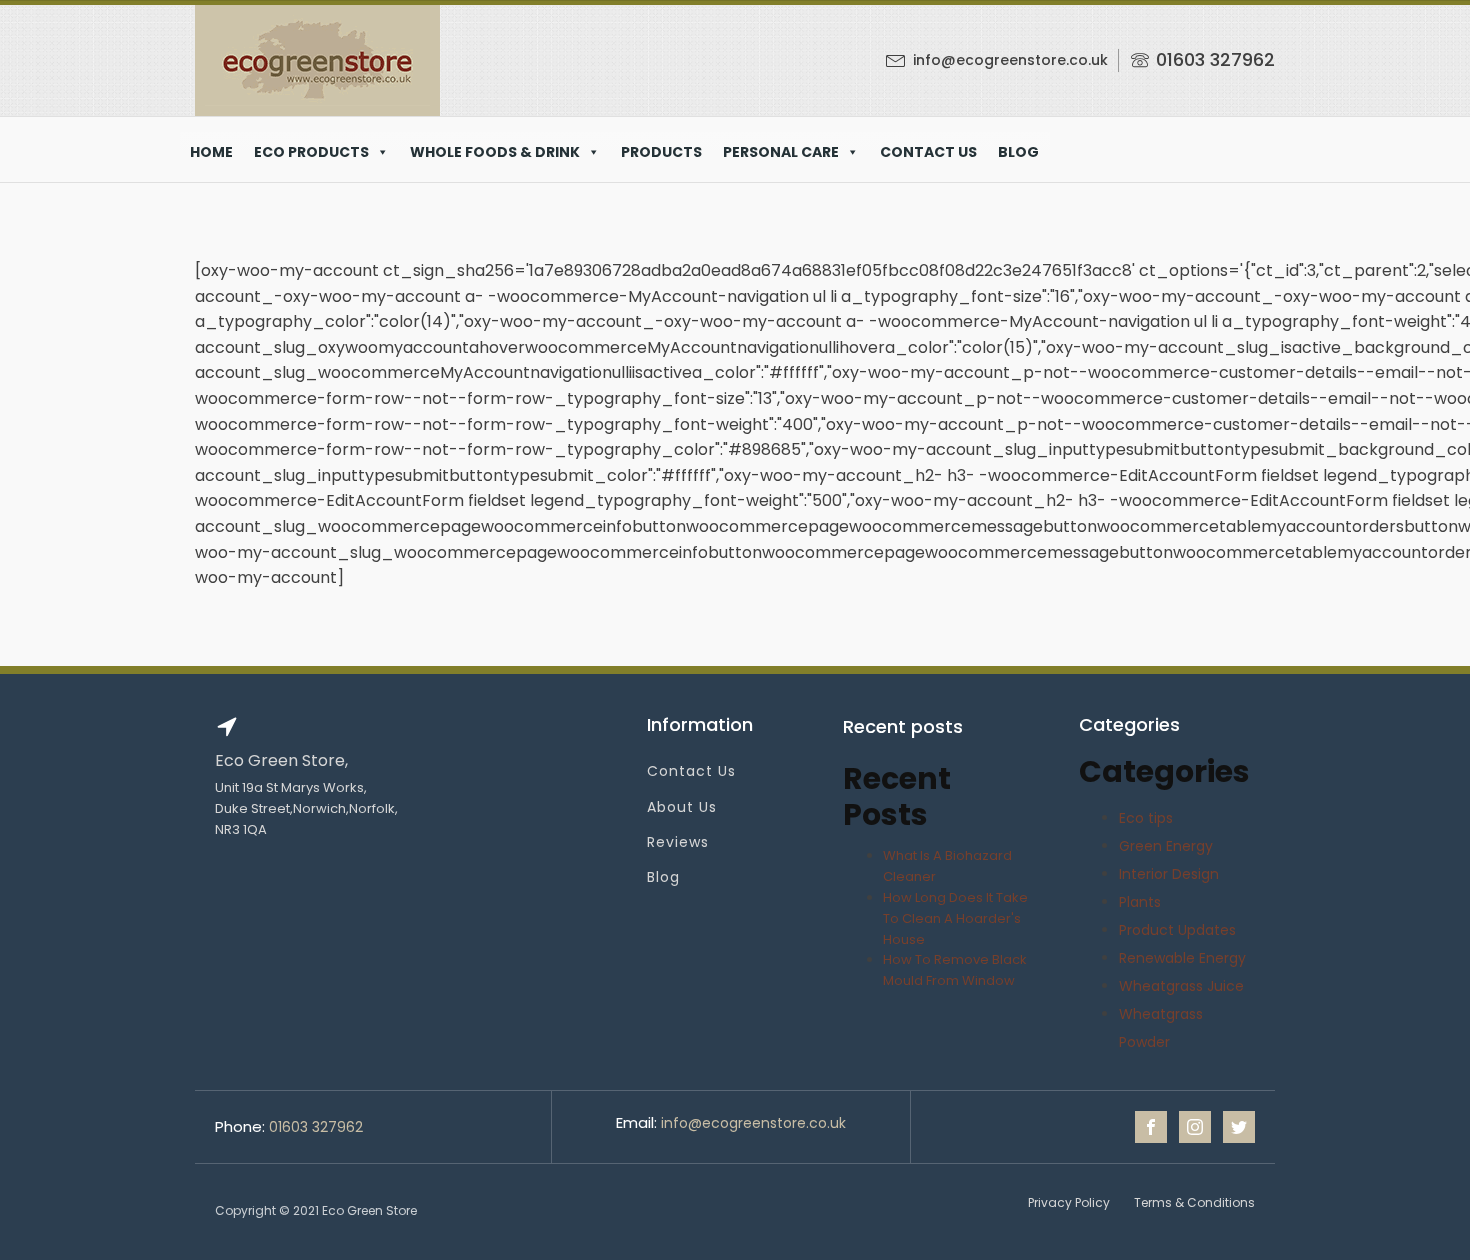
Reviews (678, 842)
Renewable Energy (1182, 958)
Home (211, 152)
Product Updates (1177, 930)
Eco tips (1146, 818)
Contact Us (691, 771)
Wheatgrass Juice (1181, 986)
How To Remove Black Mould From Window (955, 970)
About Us (682, 807)
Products (661, 152)
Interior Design (1169, 874)
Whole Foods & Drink (495, 152)
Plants (1140, 902)
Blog (1018, 152)
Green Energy (1166, 846)
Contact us (928, 152)
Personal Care (781, 152)
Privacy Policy (1069, 1202)
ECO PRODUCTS (311, 152)
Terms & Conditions (1194, 1202)
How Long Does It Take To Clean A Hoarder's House (955, 918)
